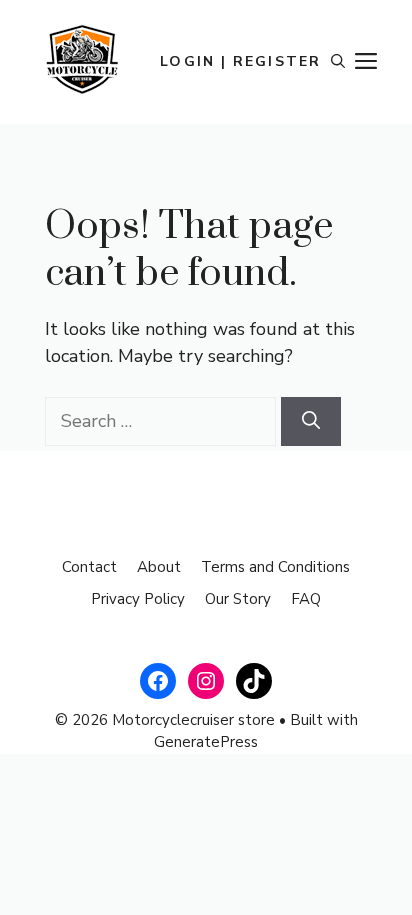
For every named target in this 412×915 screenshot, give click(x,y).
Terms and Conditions (275, 567)
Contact (89, 567)
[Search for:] (160, 421)
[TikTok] (254, 681)
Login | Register (240, 61)
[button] (338, 62)
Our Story (238, 599)
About (159, 567)
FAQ (306, 599)
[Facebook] (158, 681)
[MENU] (366, 62)
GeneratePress (206, 742)
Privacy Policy (138, 599)
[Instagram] (206, 681)
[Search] (311, 421)
